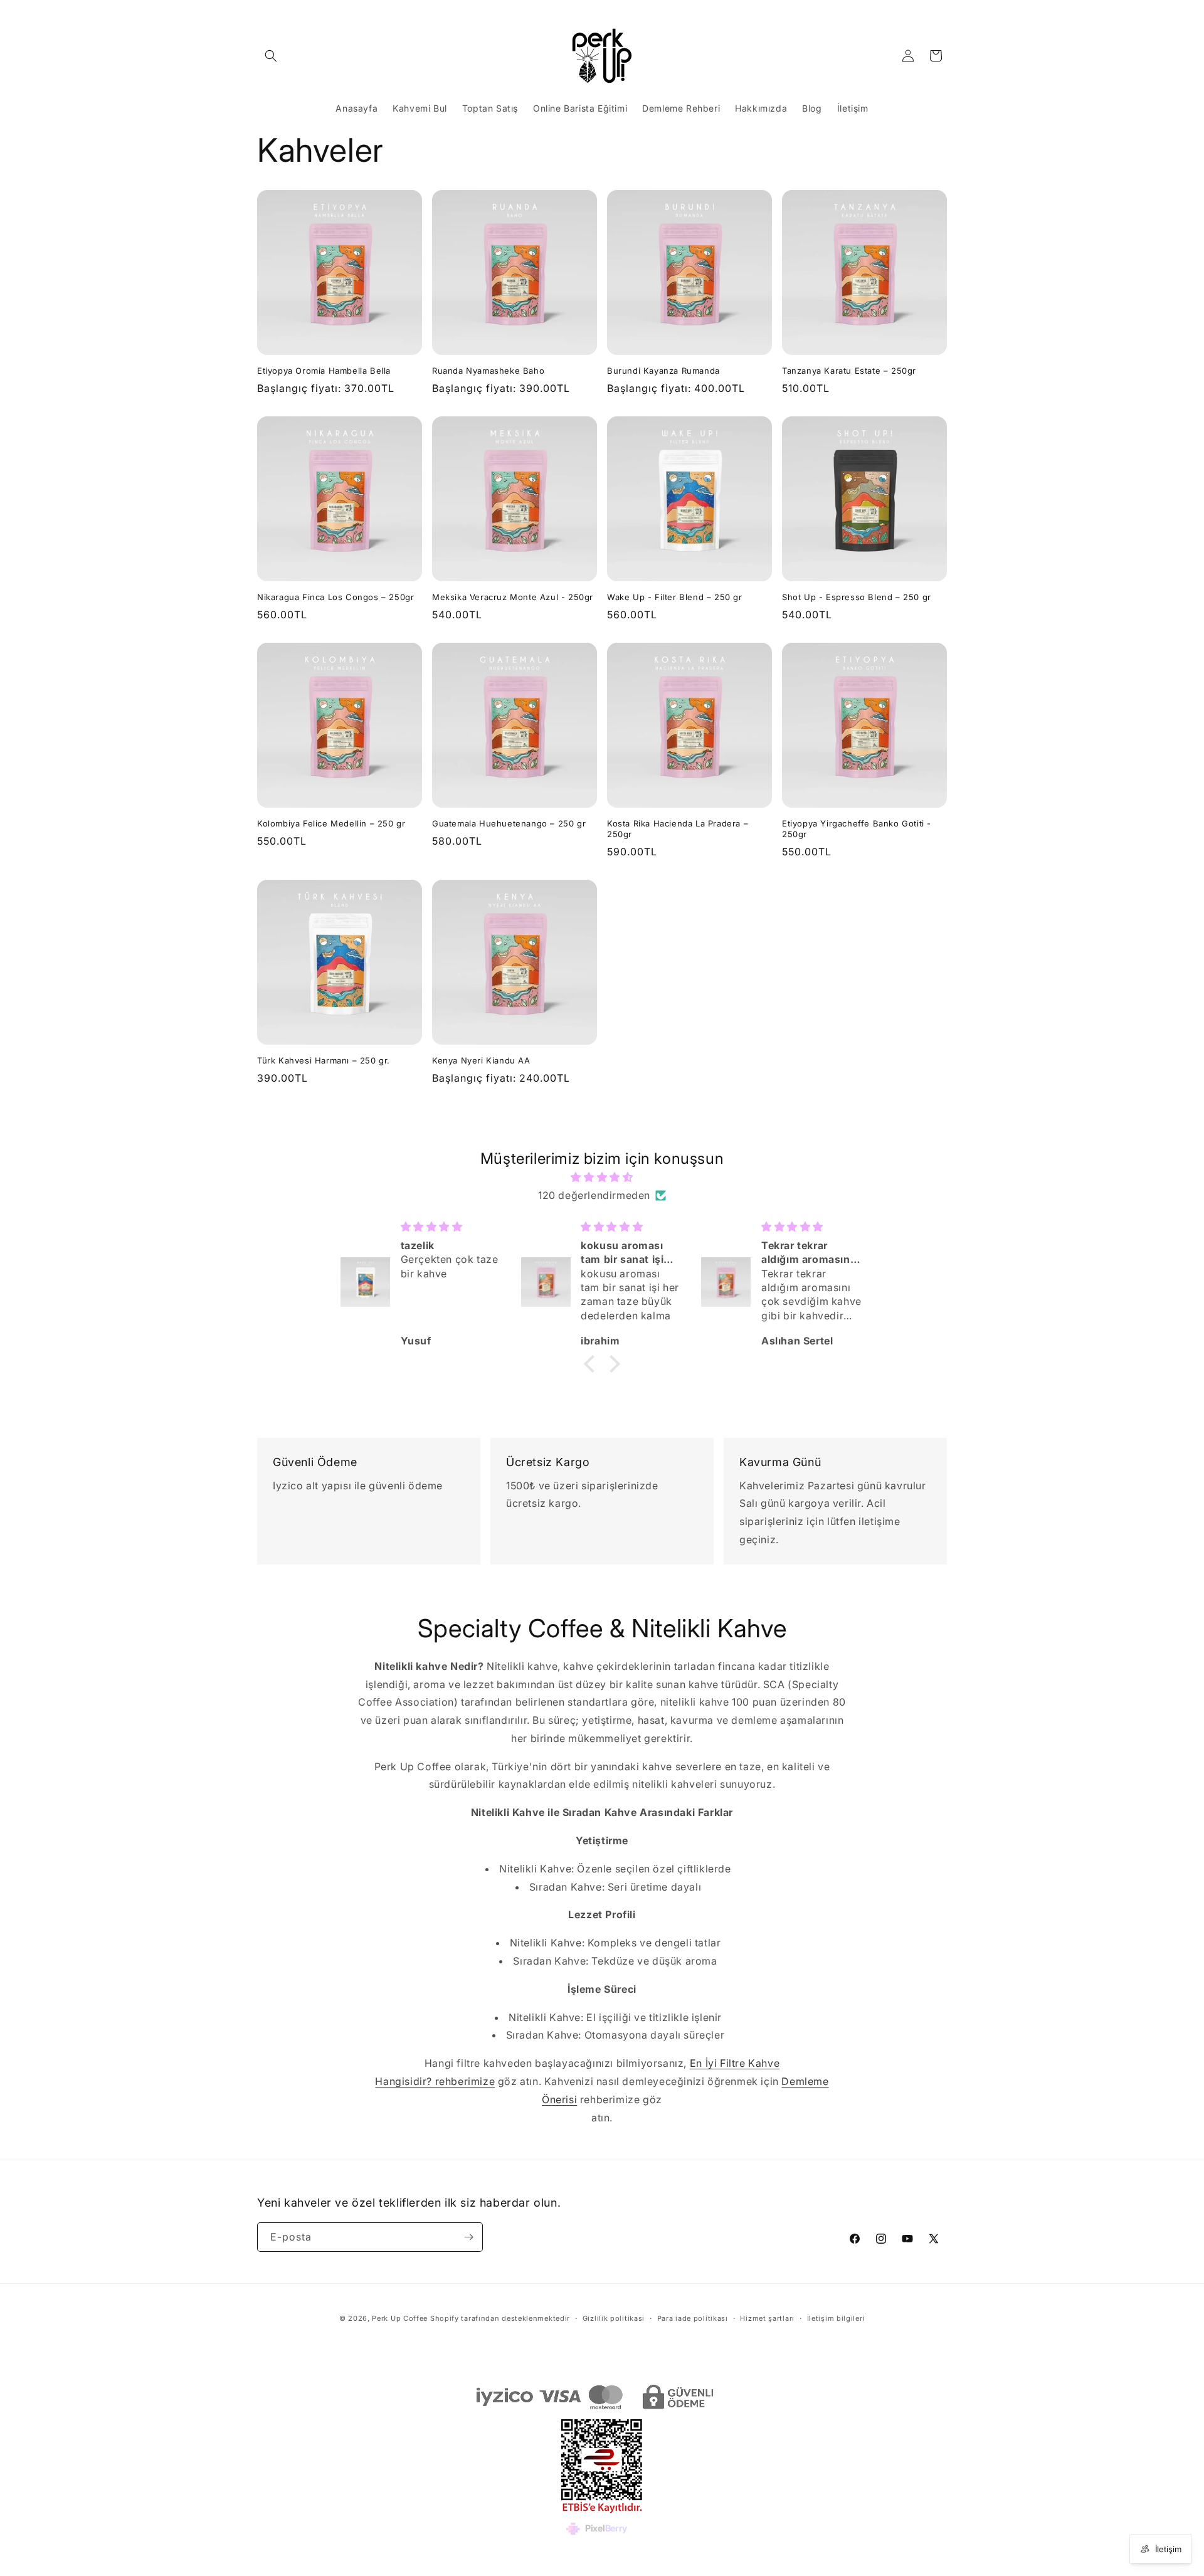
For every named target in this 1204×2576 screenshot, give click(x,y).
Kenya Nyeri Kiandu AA (481, 1060)
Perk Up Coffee (400, 2318)
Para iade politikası (693, 2318)
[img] (602, 1177)
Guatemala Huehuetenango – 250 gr (509, 823)
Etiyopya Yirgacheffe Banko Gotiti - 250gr (857, 829)
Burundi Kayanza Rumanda (663, 371)
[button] (271, 56)
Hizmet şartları (767, 2318)
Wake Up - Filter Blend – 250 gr (675, 597)
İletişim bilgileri (836, 2318)
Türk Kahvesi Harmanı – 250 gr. (324, 1060)
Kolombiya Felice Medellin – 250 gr (331, 823)
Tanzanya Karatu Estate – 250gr (849, 371)
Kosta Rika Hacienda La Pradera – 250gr (678, 829)
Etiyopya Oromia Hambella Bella (324, 371)
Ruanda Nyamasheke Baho (488, 371)
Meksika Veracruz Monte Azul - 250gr (513, 597)
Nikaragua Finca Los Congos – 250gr (335, 597)
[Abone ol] (468, 2237)
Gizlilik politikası (614, 2318)
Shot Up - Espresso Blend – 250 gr (857, 597)
